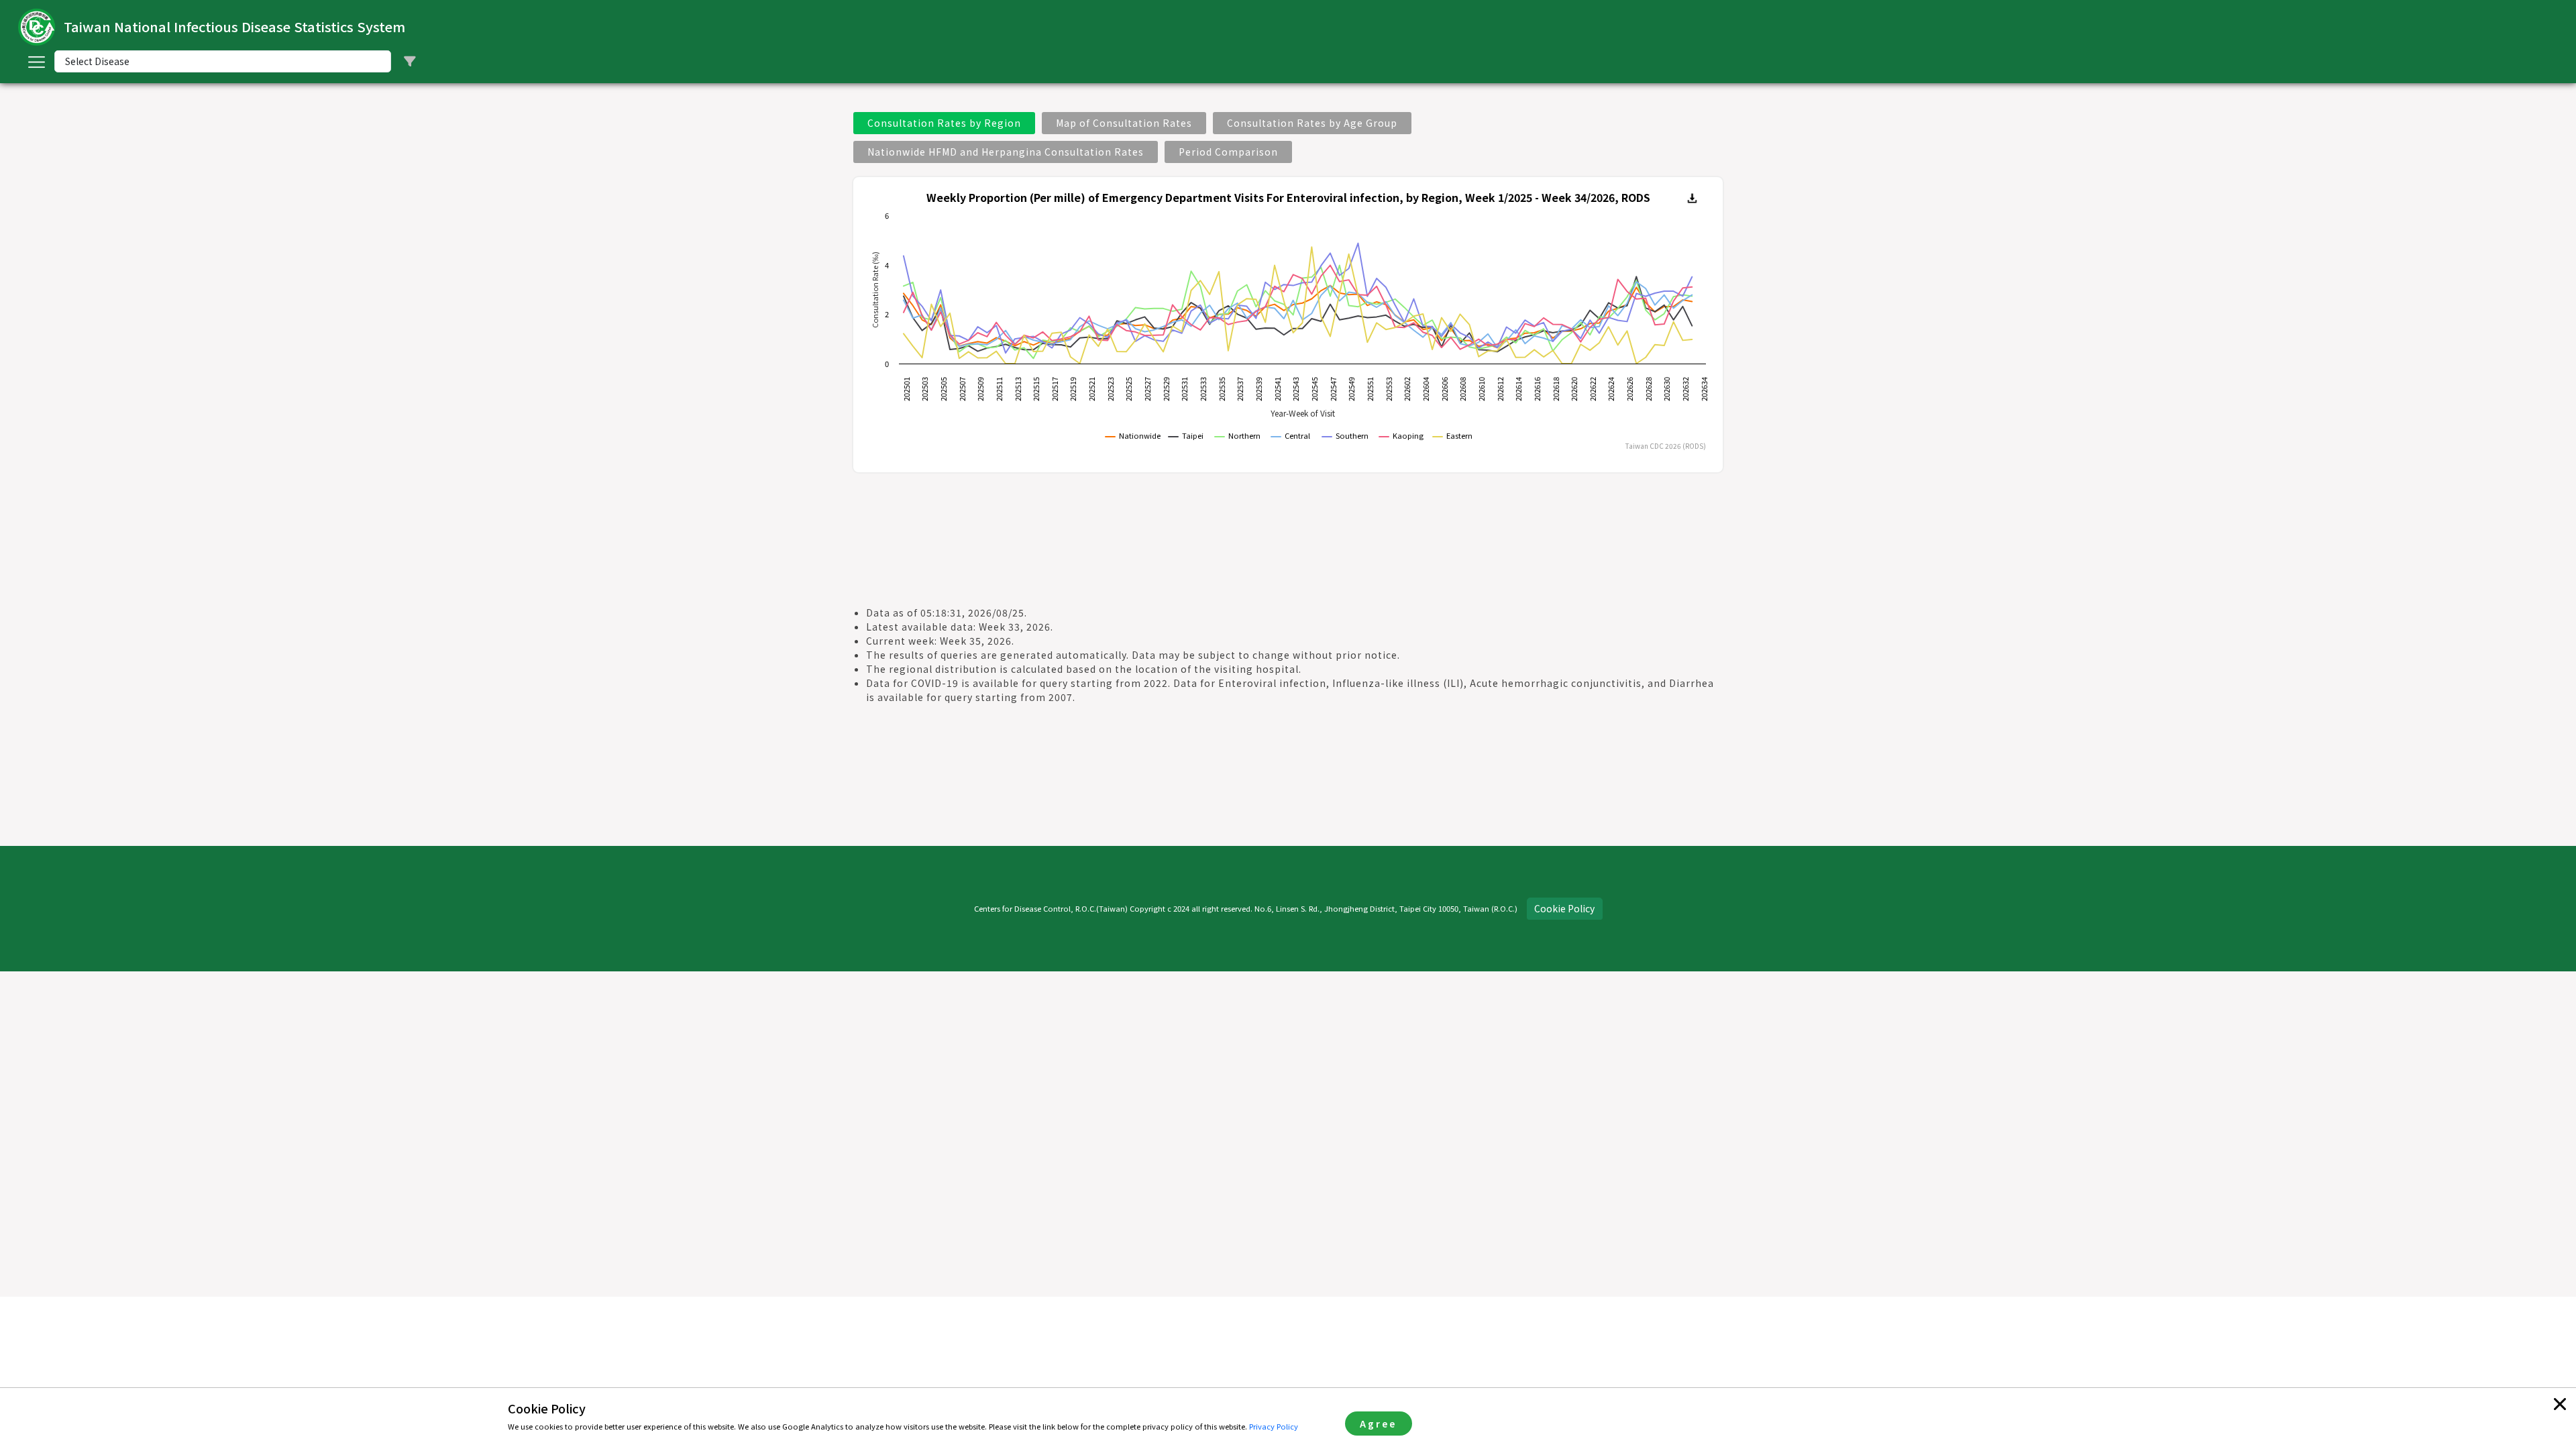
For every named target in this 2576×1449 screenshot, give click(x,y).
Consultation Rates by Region (944, 123)
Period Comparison (1228, 152)
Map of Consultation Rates (1124, 123)
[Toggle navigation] (36, 62)
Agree (1378, 1424)
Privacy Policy (1274, 1426)
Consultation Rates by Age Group (1312, 123)
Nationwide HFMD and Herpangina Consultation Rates (1006, 152)
